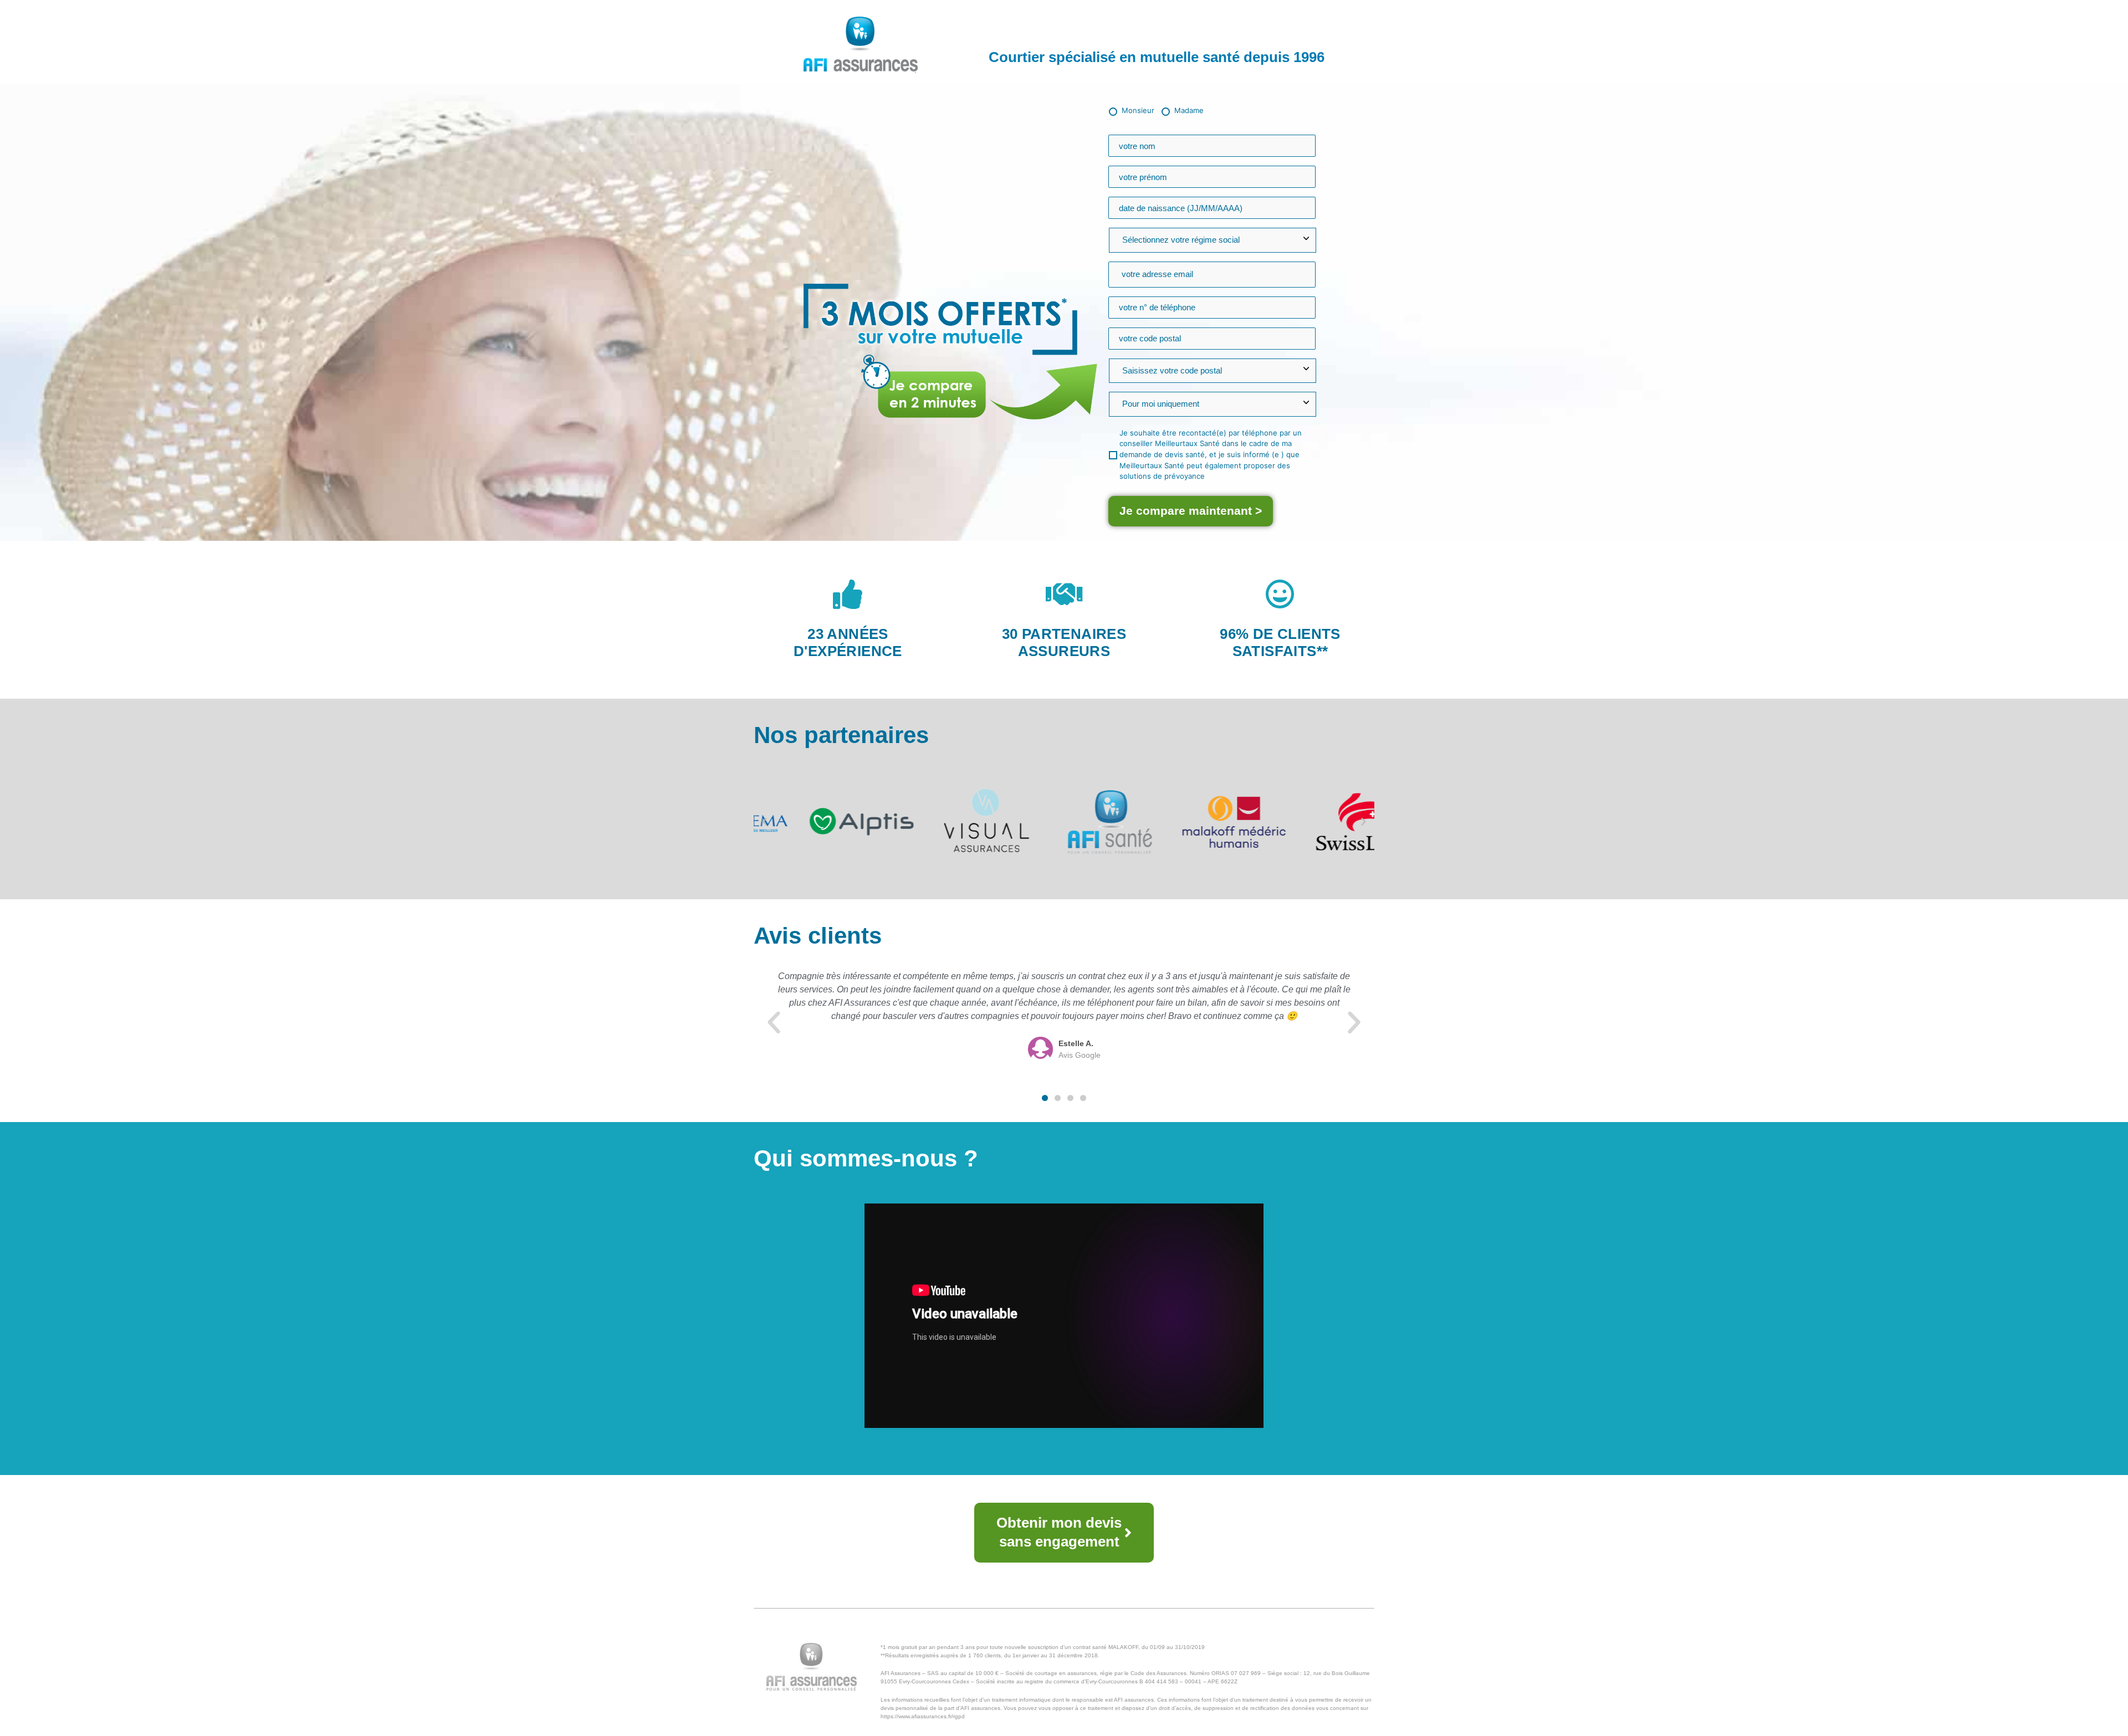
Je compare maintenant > (1191, 511)
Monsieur (1138, 110)
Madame (1189, 110)
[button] (764, 822)
